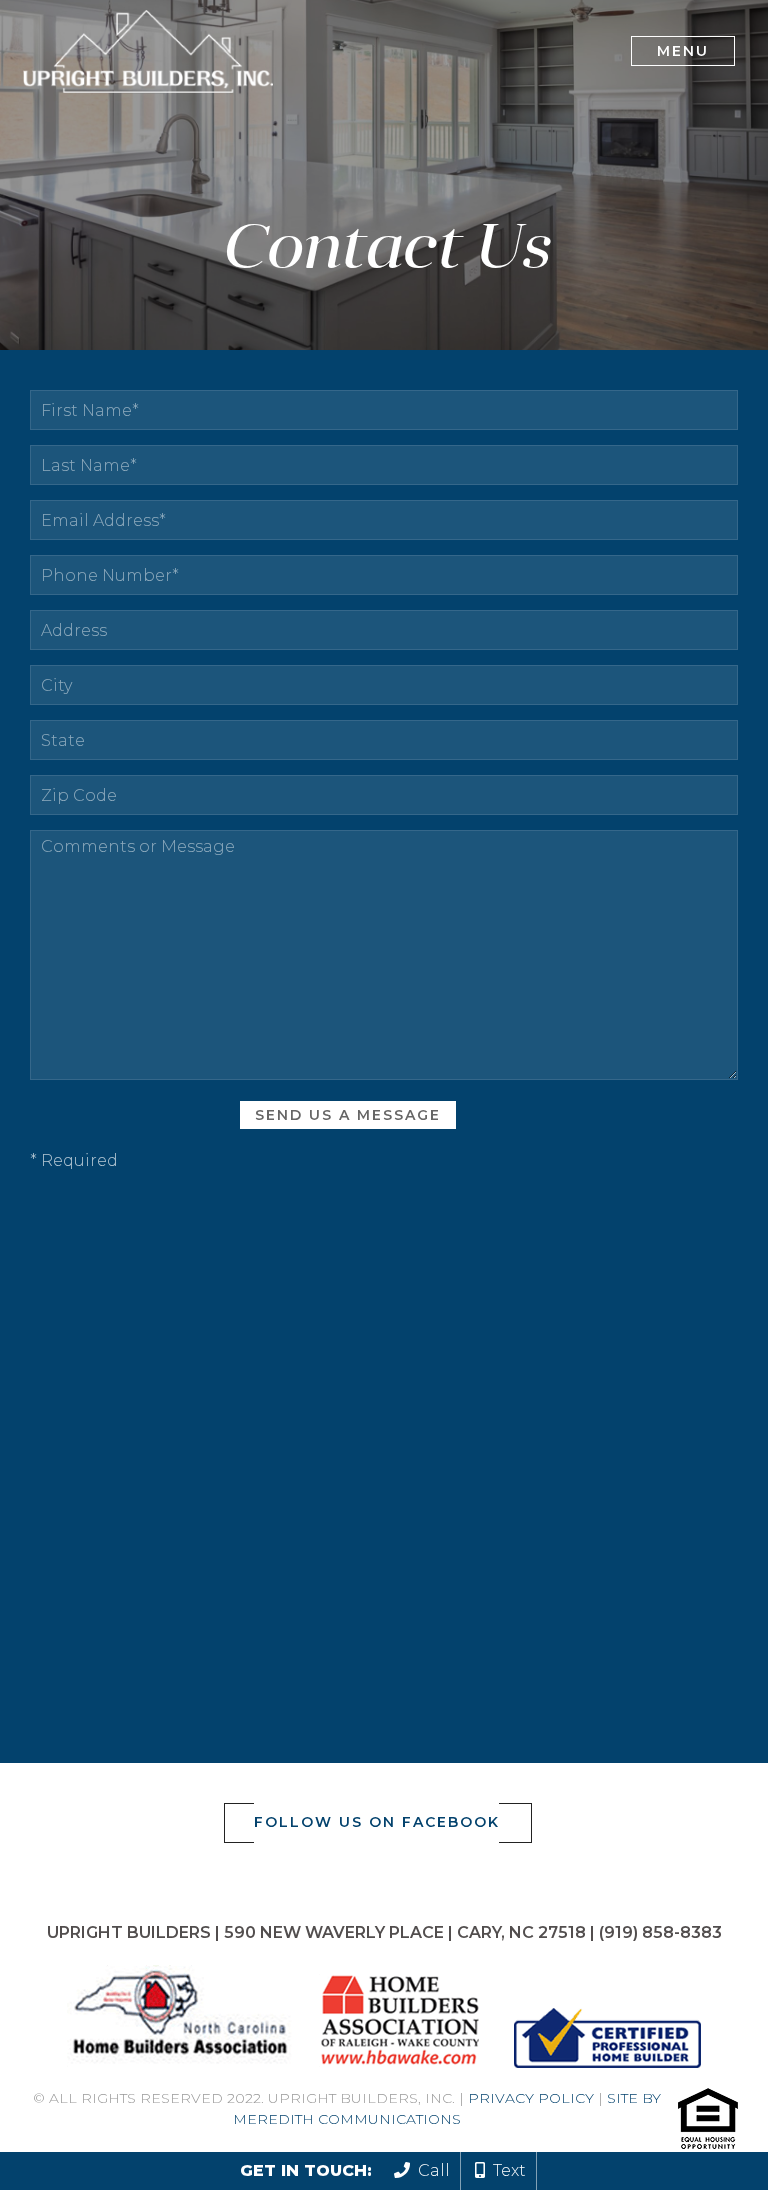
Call (430, 2170)
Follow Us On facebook (377, 1822)
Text (505, 2170)
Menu (683, 51)
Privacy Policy (531, 2098)
